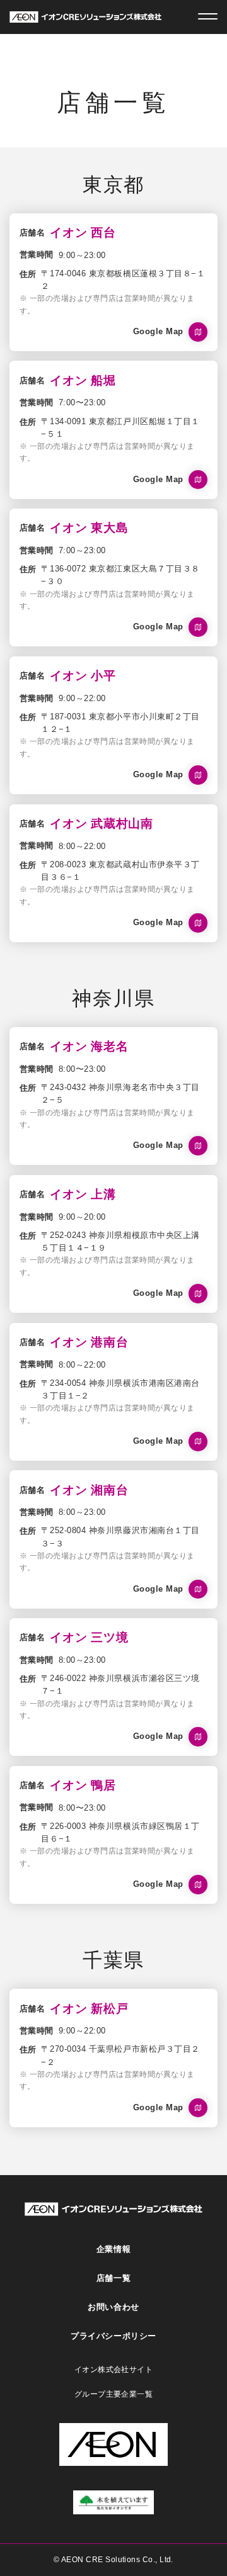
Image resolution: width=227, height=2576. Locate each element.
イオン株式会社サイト (114, 2370)
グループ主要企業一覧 (114, 2394)
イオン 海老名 (89, 1046)
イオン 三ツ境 (89, 1637)
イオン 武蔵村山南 (102, 824)
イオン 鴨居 (83, 1785)
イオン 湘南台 (89, 1490)
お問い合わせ (113, 2307)
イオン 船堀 (83, 380)
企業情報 (113, 2249)
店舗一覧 (113, 2278)
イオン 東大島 (89, 528)
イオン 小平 (83, 676)
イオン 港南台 (89, 1342)
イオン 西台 (83, 233)
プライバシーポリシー (113, 2336)
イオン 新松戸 (89, 2009)
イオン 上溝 (83, 1194)
